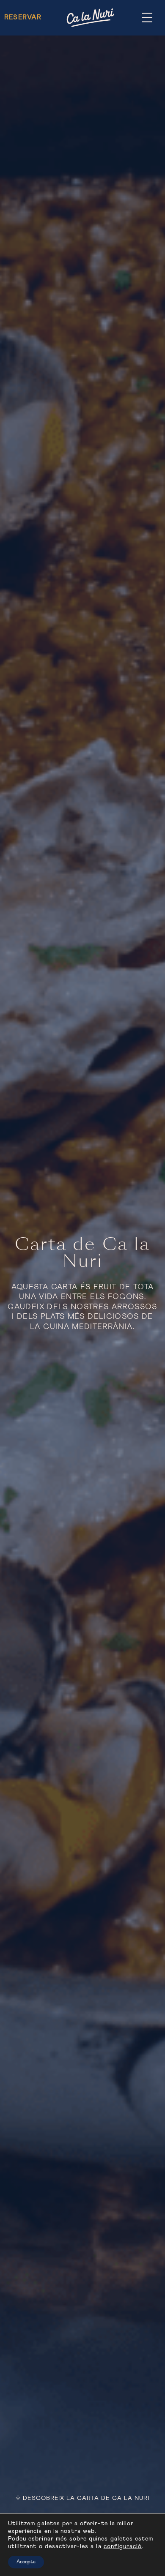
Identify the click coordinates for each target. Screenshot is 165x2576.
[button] (147, 18)
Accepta (26, 2562)
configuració (123, 2546)
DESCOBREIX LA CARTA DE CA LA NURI (86, 2498)
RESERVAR (23, 17)
